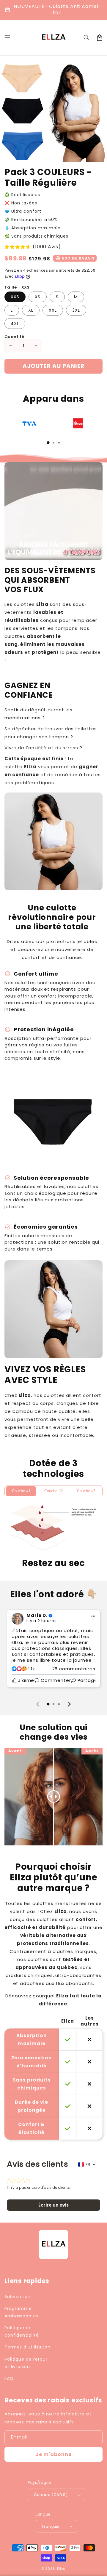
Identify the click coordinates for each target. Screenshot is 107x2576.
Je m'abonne (54, 2454)
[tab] (48, 443)
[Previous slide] (38, 1704)
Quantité (14, 337)
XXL (53, 310)
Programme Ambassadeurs (22, 2312)
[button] (86, 38)
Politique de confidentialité (22, 2331)
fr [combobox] (88, 2164)
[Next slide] (69, 1704)
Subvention (18, 2297)
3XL (76, 310)
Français (51, 2526)
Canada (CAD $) (51, 2495)
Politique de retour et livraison (26, 2363)
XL (31, 310)
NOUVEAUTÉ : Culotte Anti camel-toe (58, 9)
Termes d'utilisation (27, 2347)
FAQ (9, 2378)
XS (38, 297)
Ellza (62, 2569)
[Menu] (7, 38)
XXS (15, 297)
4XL (15, 324)
